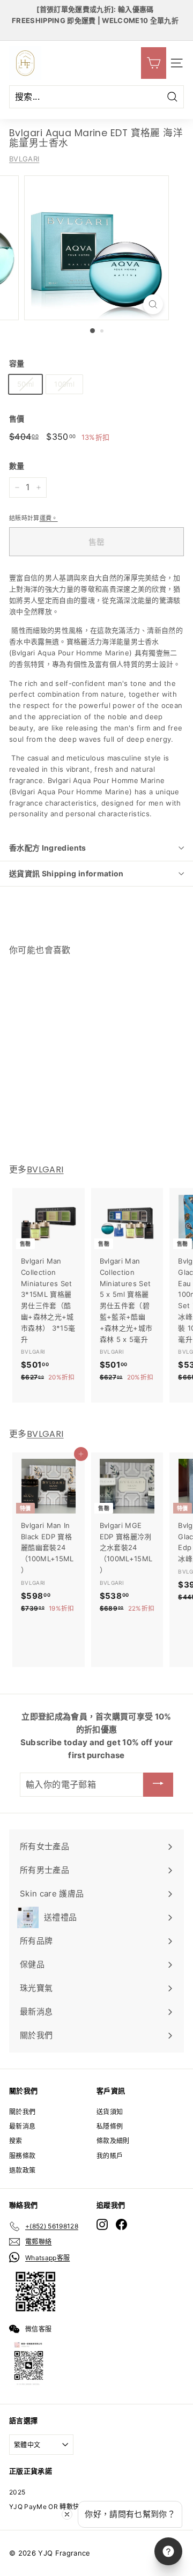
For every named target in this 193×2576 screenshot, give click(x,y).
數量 (17, 466)
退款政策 (22, 2170)
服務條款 (22, 2156)
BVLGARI (24, 159)
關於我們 (22, 2112)
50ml (25, 384)
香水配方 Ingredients (48, 848)
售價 (17, 419)
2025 (17, 2492)
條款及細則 (113, 2141)
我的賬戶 (110, 2156)
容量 (17, 363)
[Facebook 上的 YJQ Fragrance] (121, 2224)
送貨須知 (110, 2112)
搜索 (16, 2141)
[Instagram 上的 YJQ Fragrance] (102, 2224)
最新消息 (22, 2126)
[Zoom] (153, 304)
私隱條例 (110, 2126)
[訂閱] (158, 1785)
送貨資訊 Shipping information (66, 873)
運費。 (49, 518)
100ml (64, 384)
